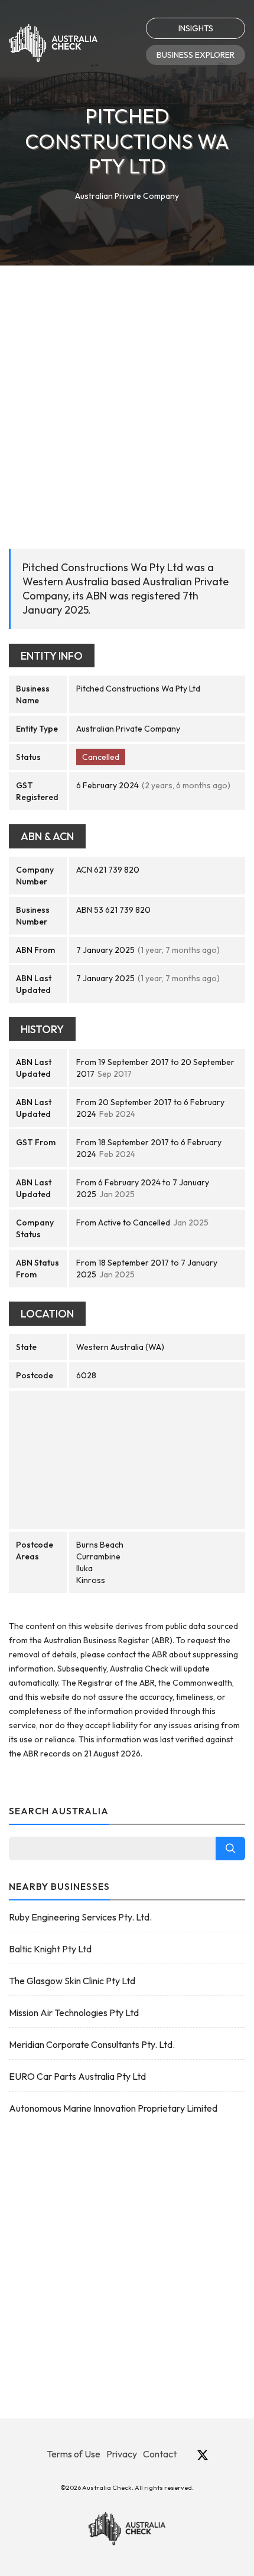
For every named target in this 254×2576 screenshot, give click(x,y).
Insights (196, 28)
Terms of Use (74, 2454)
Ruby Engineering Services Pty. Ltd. (80, 1917)
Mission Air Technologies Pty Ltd (74, 2013)
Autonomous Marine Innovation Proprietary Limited (113, 2108)
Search (230, 1849)
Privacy (122, 2454)
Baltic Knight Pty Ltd (50, 1949)
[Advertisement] (127, 398)
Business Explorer (196, 55)
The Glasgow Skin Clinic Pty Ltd (72, 1981)
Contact (160, 2454)
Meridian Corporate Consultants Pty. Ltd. (92, 2044)
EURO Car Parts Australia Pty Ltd (77, 2076)
